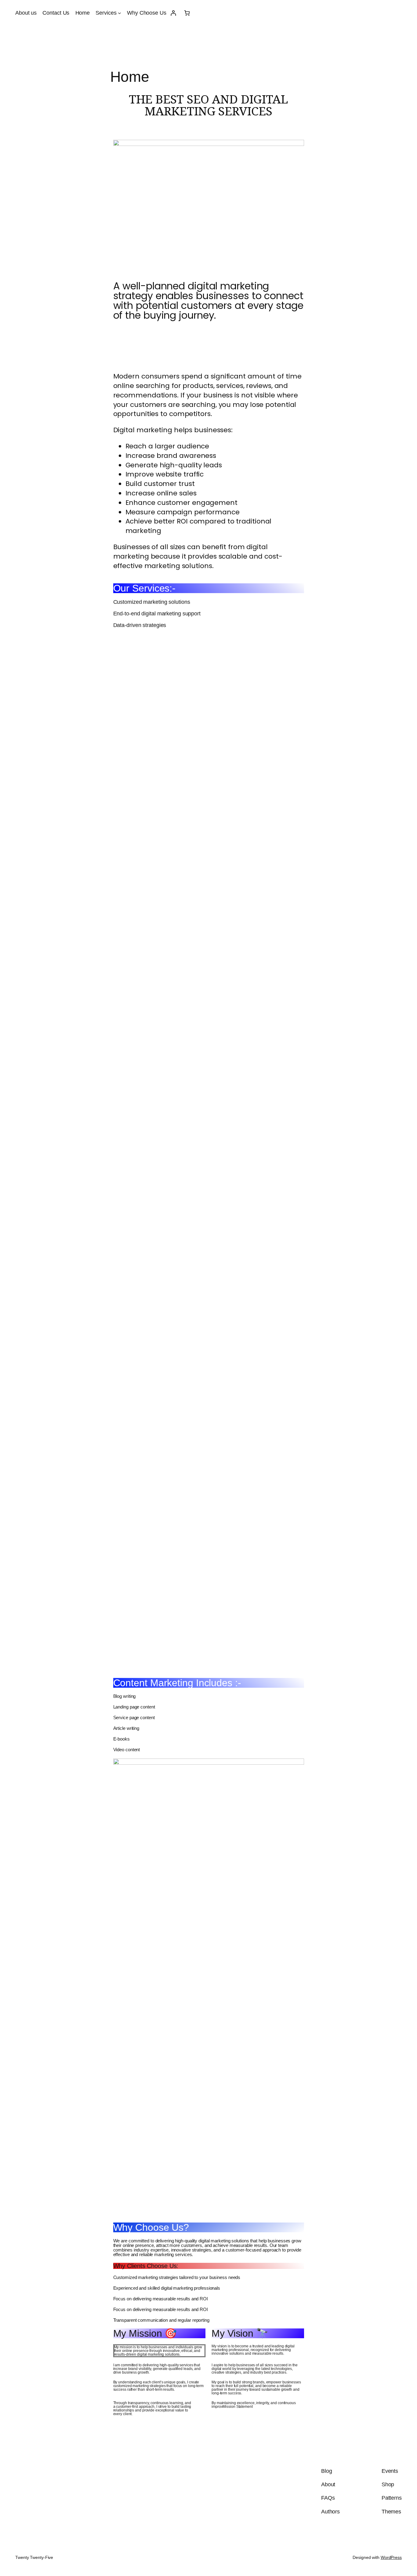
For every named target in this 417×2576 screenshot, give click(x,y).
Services (106, 13)
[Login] (173, 13)
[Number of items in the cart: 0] (187, 13)
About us (26, 13)
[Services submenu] (120, 13)
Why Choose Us (147, 13)
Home (83, 13)
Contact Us (56, 13)
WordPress (391, 2557)
